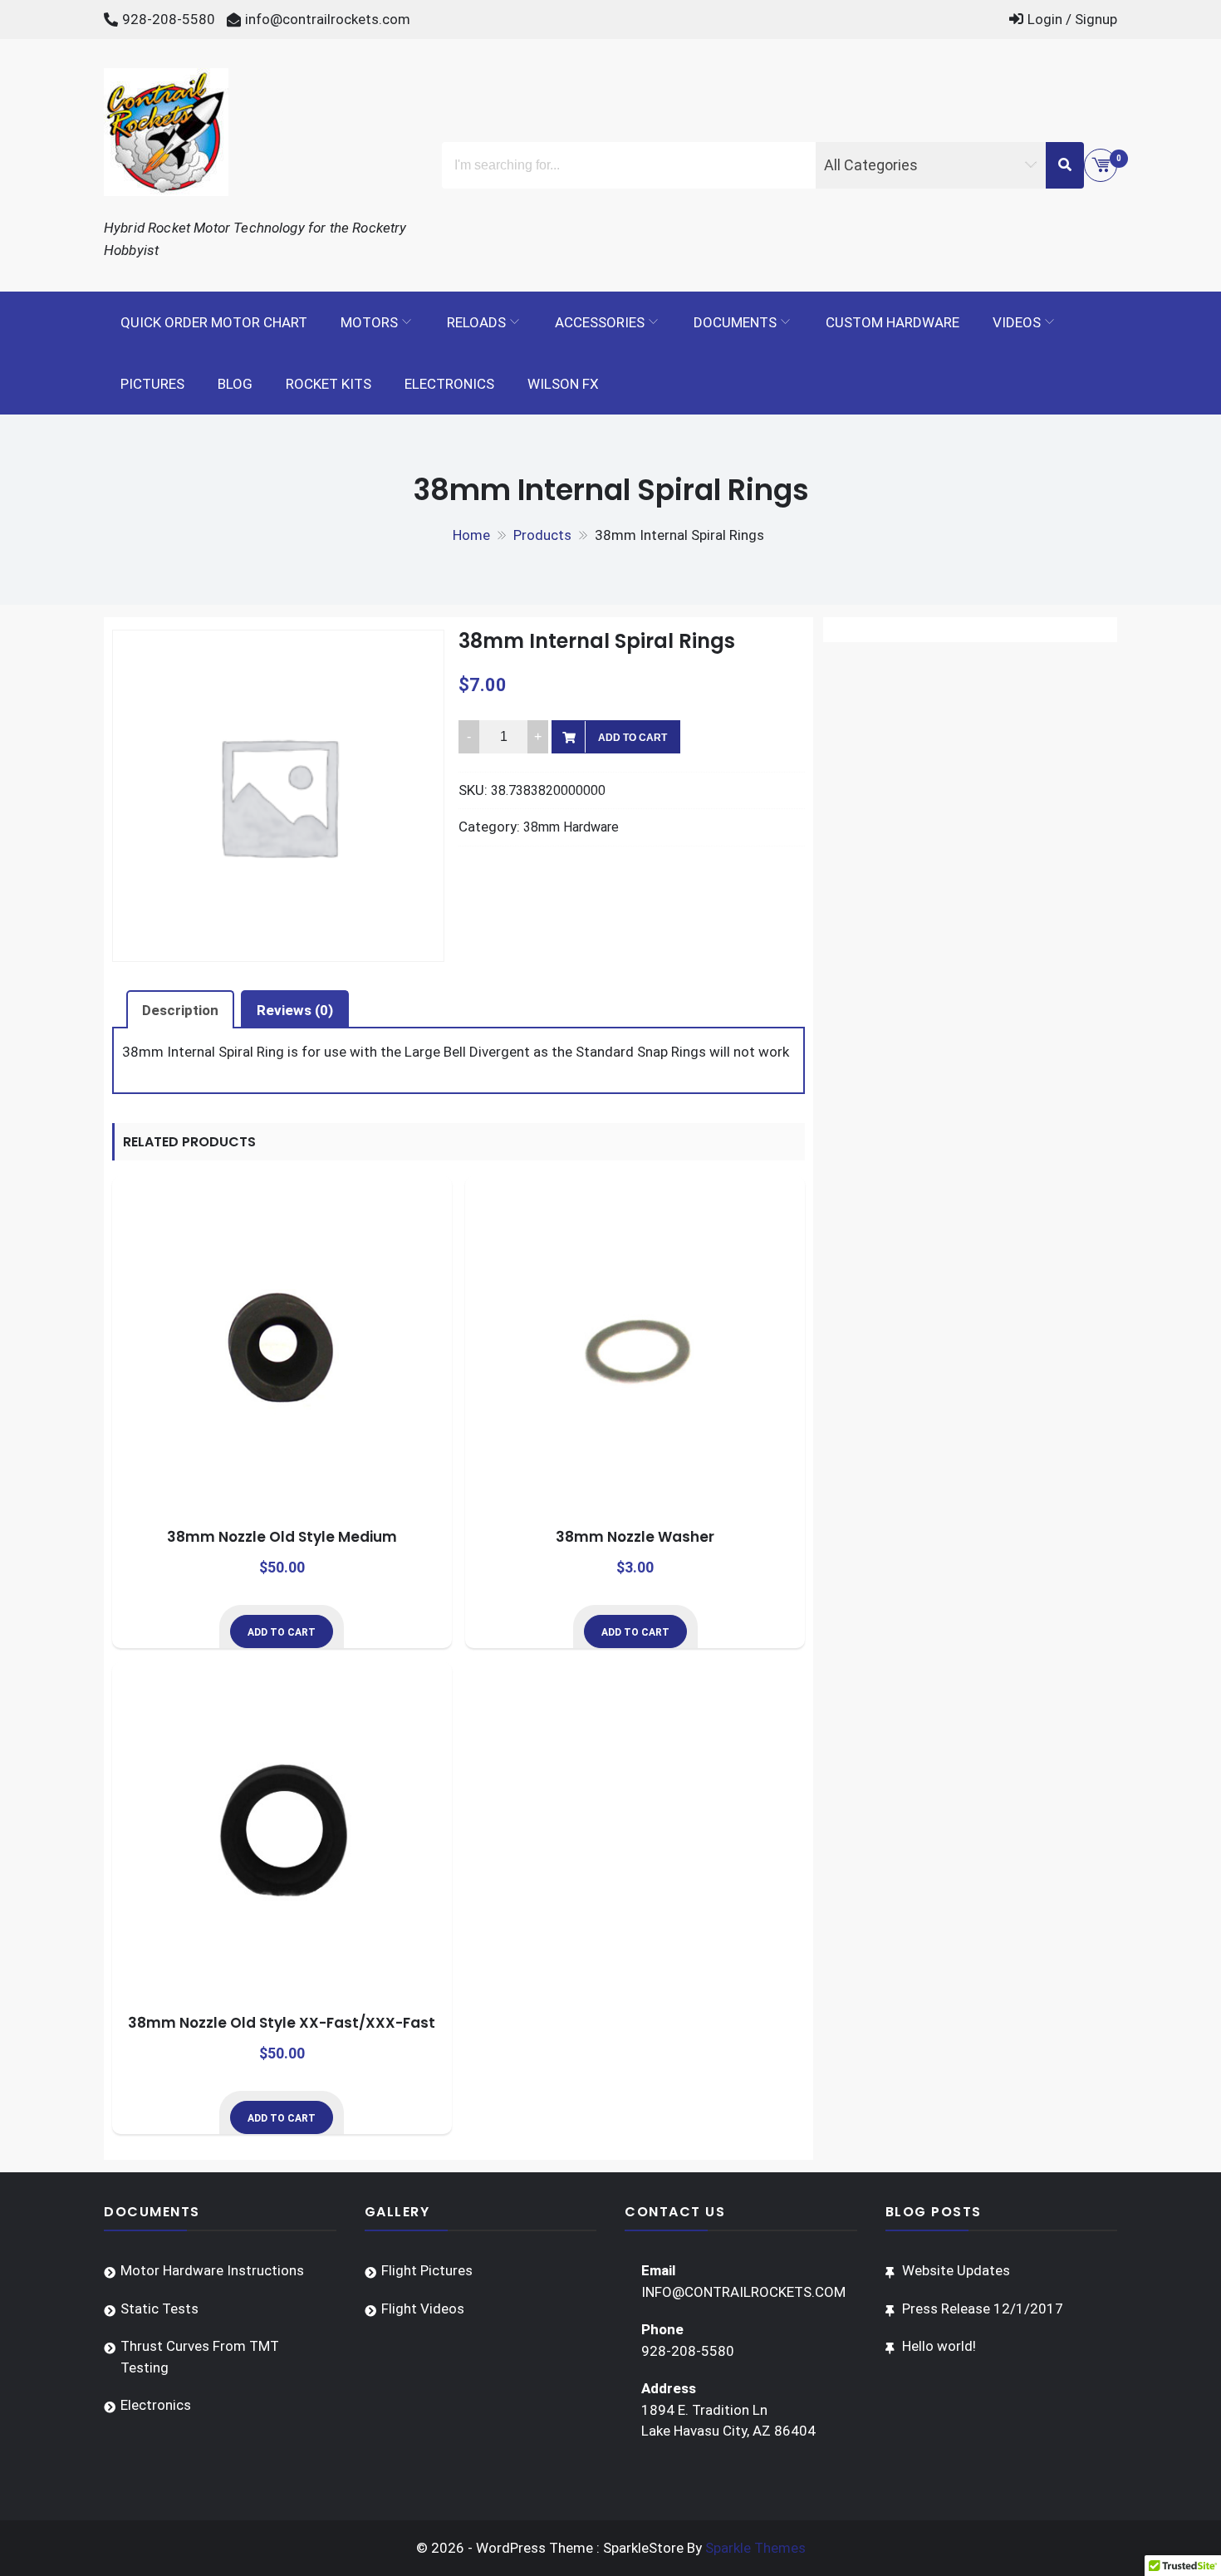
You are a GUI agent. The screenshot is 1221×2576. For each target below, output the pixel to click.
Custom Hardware (892, 322)
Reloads (476, 322)
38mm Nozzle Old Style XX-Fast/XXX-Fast (282, 2023)
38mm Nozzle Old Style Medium (282, 1537)
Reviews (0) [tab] (295, 1010)
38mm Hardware (571, 827)
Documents (735, 322)
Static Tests (159, 2309)
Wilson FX (563, 384)
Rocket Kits (329, 384)
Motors (369, 322)
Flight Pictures (427, 2270)
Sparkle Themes (755, 2548)
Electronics (449, 384)
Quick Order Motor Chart (214, 322)
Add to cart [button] (282, 1632)
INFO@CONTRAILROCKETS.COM (743, 2292)
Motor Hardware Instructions (212, 2270)
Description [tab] (180, 1010)
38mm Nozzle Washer (635, 1537)
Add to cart (633, 738)
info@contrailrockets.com (328, 19)
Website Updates (956, 2270)
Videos (1017, 322)
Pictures (152, 384)
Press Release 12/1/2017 (983, 2309)
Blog (235, 384)
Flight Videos (423, 2309)
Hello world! (939, 2346)
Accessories (600, 322)
